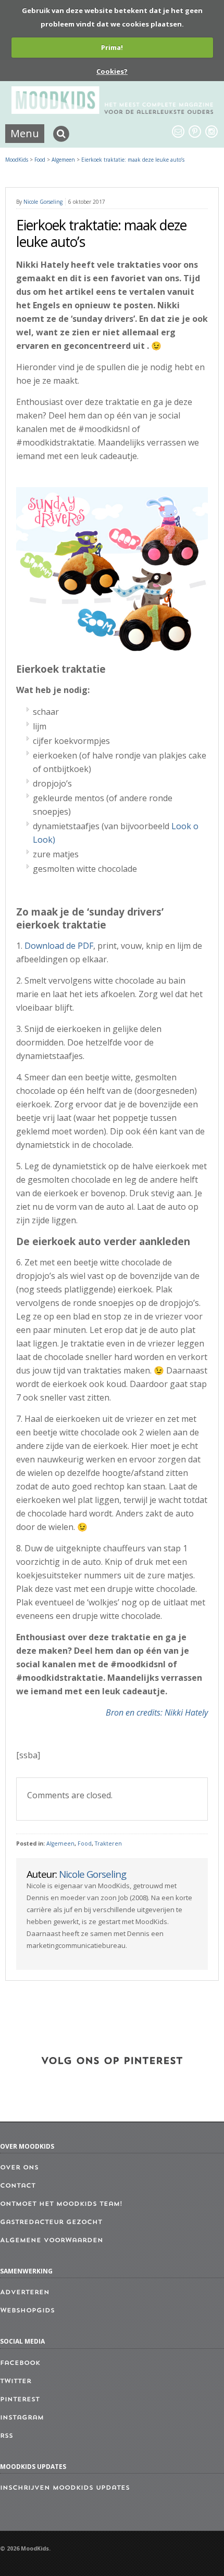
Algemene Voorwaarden (52, 2241)
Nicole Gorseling (43, 202)
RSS (7, 2436)
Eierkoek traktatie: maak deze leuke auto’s (133, 160)
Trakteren (108, 1843)
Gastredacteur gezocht (51, 2222)
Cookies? (112, 71)
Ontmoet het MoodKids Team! (61, 2204)
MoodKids (17, 160)
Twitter (16, 2382)
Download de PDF (59, 946)
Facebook (20, 2363)
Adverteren (25, 2293)
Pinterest (20, 2400)
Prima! (112, 47)
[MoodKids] (112, 111)
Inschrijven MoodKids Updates (65, 2488)
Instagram (22, 2418)
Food (85, 1843)
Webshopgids (27, 2311)
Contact (18, 2186)
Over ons (19, 2168)
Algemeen (60, 1843)
